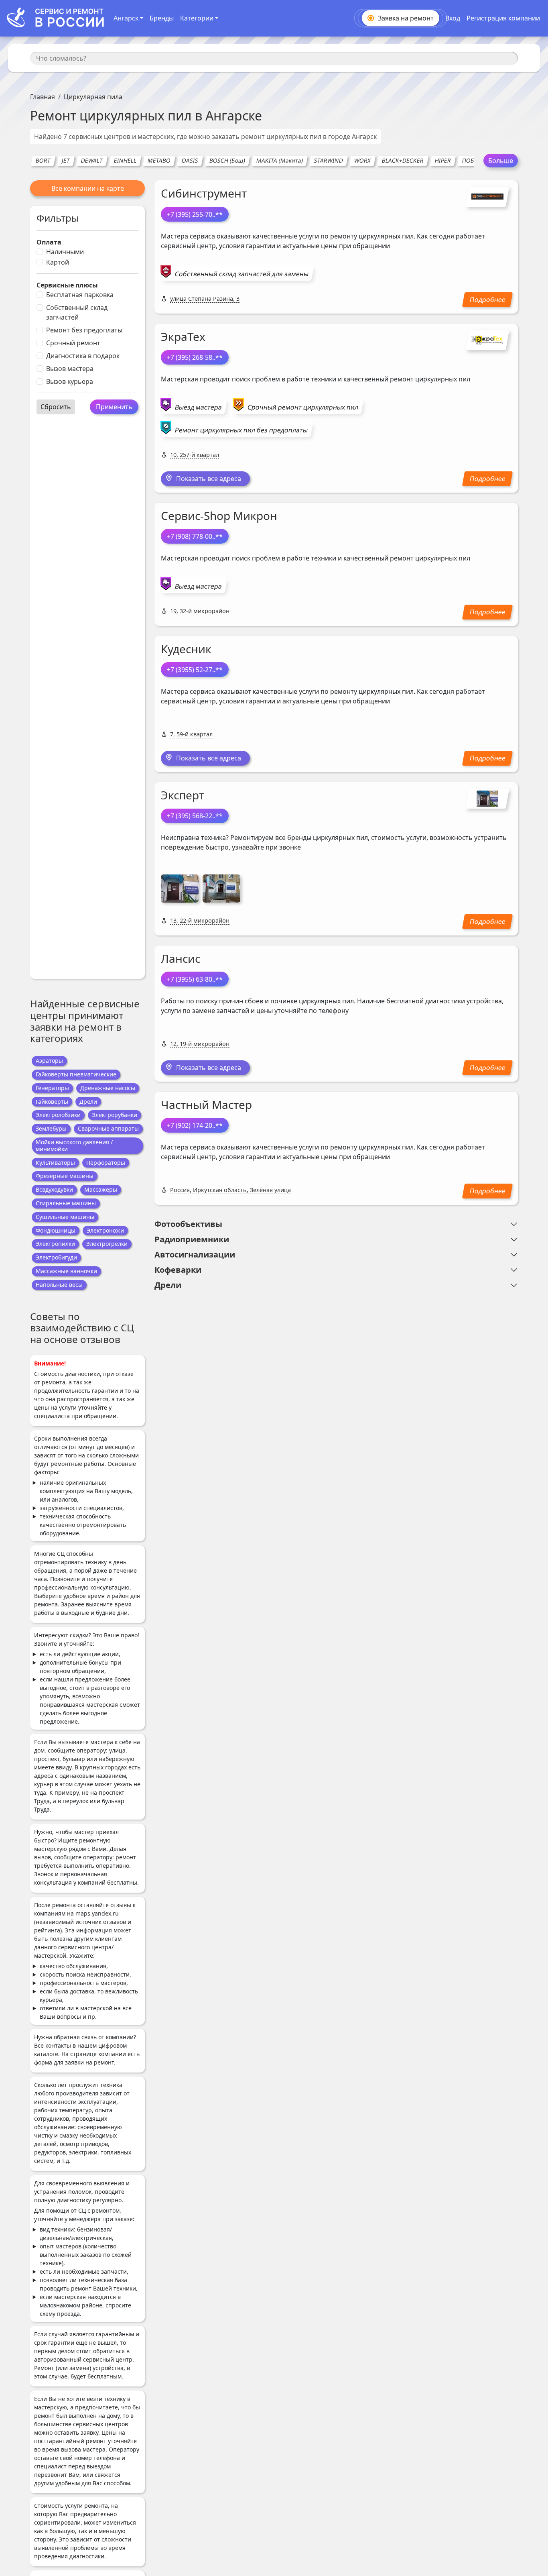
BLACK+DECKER (403, 160)
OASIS (190, 160)
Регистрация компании (503, 18)
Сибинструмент (204, 193)
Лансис (181, 958)
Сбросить (56, 407)
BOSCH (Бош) (227, 160)
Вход (453, 18)
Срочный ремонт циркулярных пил (303, 407)
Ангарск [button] (126, 18)
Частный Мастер (206, 1105)
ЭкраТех (183, 336)
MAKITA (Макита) (279, 160)
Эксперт (183, 795)
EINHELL (125, 160)
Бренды (162, 18)
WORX (362, 160)
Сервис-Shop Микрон (219, 516)
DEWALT (92, 160)
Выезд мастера (198, 407)
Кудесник (186, 649)
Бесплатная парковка (80, 295)
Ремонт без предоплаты (84, 330)
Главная (43, 97)
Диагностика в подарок (83, 356)
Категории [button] (197, 18)
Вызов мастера (70, 369)
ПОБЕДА (473, 160)
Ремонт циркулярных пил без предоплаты (241, 430)
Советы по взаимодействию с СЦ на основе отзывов (82, 1328)
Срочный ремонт (73, 343)
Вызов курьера (70, 381)
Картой (58, 262)
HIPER (443, 160)
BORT (43, 160)
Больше (501, 161)
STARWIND (328, 160)
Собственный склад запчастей (77, 312)
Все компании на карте (88, 188)
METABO (159, 160)
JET (66, 160)
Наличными (65, 252)
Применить (114, 407)
